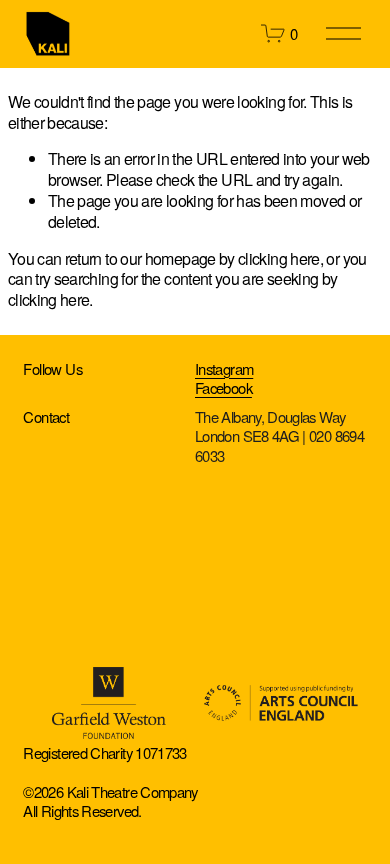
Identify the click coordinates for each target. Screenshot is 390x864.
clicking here (279, 258)
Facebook (223, 387)
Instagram (224, 368)
